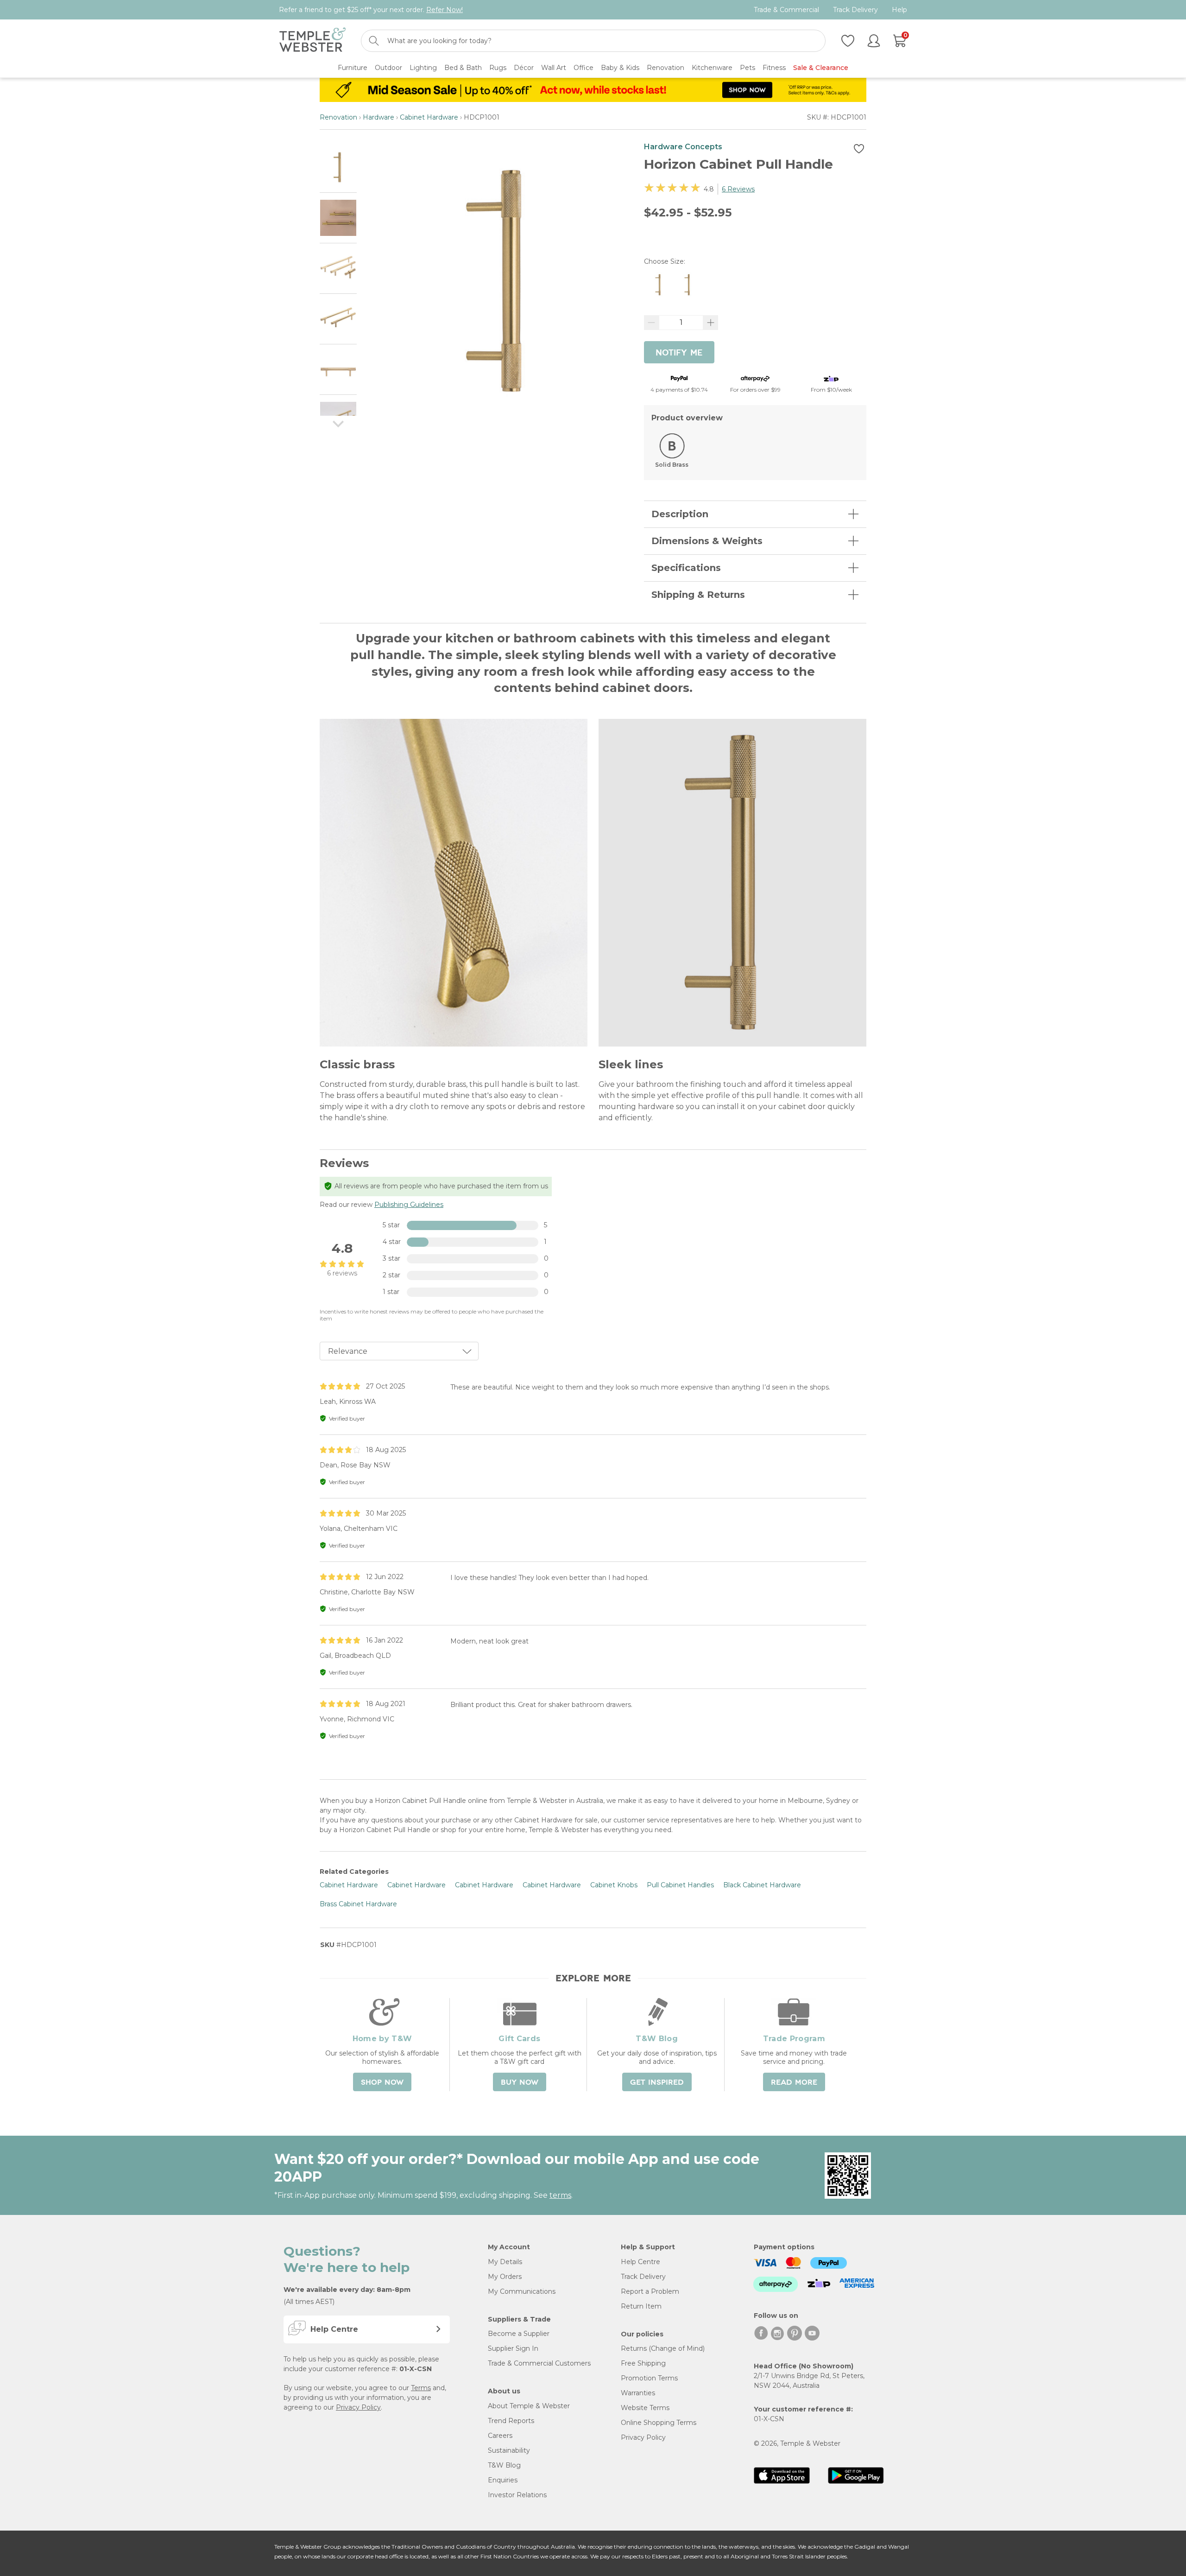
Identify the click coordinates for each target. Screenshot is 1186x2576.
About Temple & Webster (529, 2406)
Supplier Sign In (513, 2348)
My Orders (505, 2277)
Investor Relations (517, 2495)
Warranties (638, 2393)
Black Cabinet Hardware (762, 1885)
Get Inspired (657, 2082)
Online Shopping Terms (659, 2423)
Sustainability (509, 2450)
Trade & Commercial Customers (539, 2363)
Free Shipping (643, 2363)
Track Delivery (855, 10)
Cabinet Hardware (429, 117)
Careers (500, 2436)
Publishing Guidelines (409, 1205)
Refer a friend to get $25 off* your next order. (371, 10)
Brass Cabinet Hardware (358, 1904)
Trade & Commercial (786, 10)
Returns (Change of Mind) (663, 2348)
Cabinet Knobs (614, 1885)
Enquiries (503, 2480)
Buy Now (520, 2082)
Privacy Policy (358, 2407)
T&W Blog (504, 2465)
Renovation (338, 117)
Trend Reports (511, 2421)
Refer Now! (445, 10)
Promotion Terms (649, 2378)
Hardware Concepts (683, 147)
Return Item (641, 2306)
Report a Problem (650, 2291)
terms (560, 2195)
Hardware (379, 117)
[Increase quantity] (711, 323)
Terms (421, 2388)
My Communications (522, 2291)
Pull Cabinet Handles (680, 1885)
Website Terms (645, 2408)
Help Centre (640, 2262)
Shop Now (382, 2082)
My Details (505, 2262)
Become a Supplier (519, 2334)
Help (899, 10)
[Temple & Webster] (312, 41)
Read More (794, 2082)
